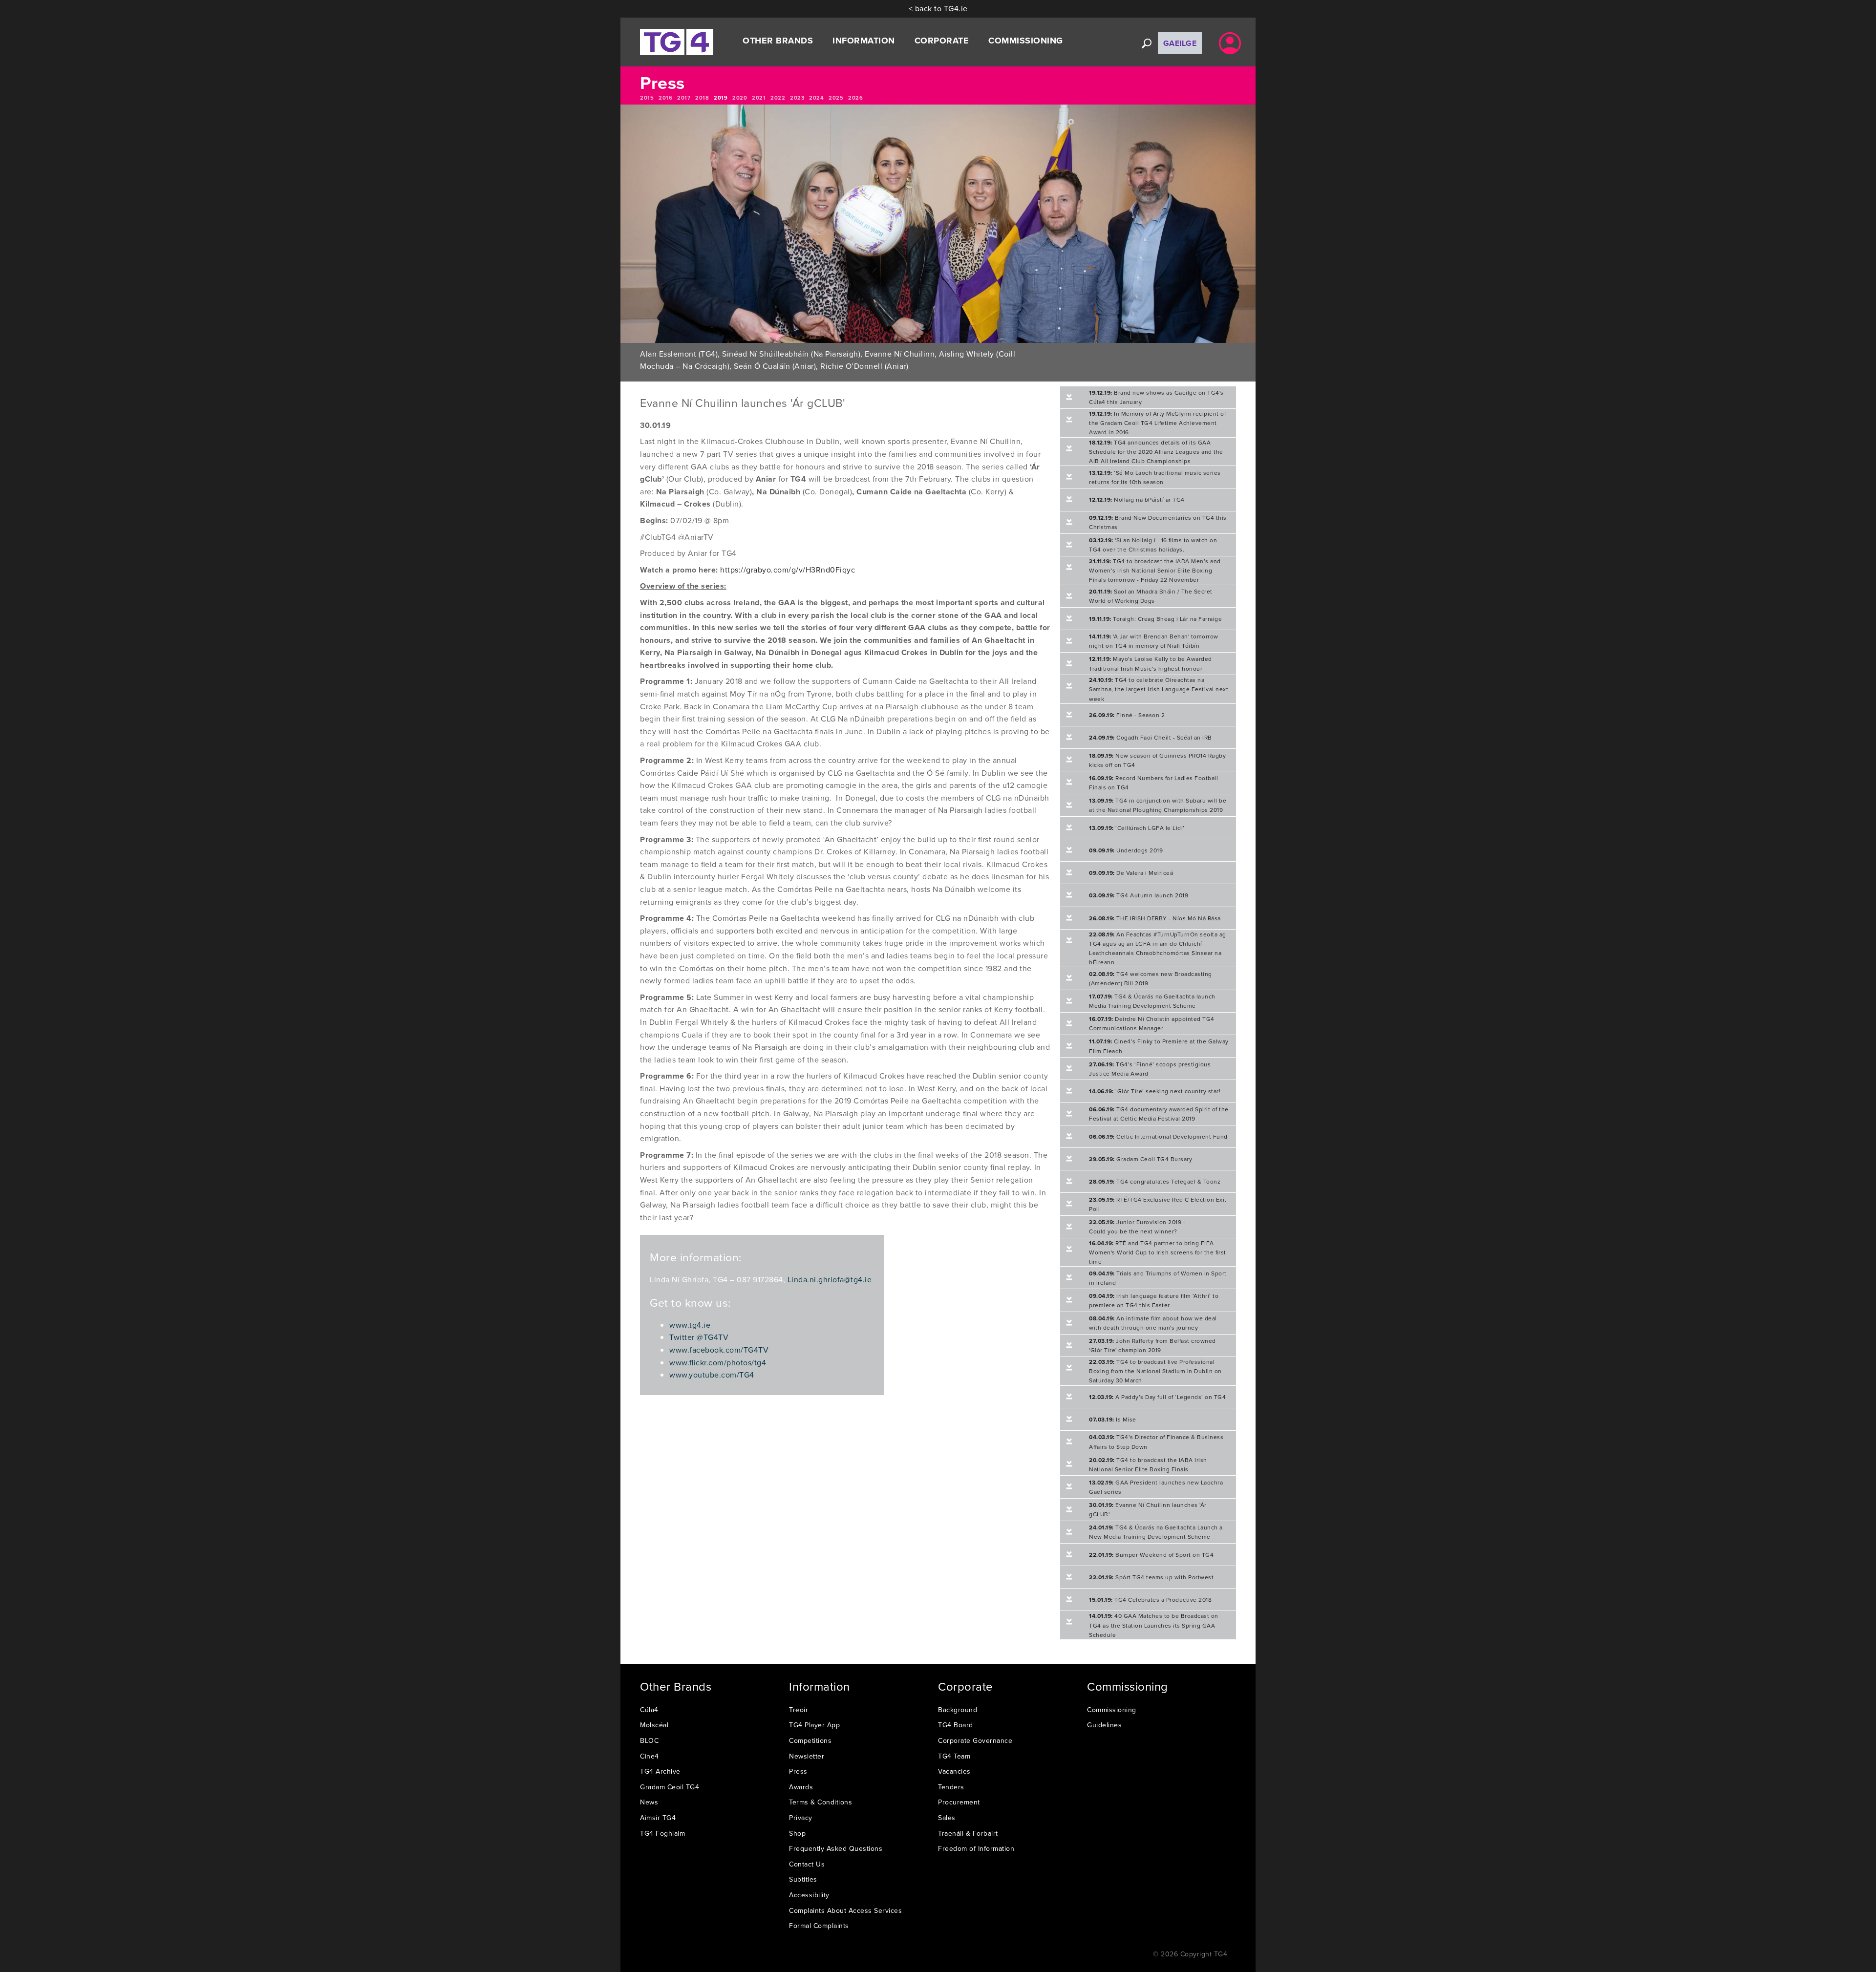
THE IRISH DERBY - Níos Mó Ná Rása (1155, 918)
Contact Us (807, 1864)
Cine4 (650, 1756)
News (649, 1802)
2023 (797, 98)
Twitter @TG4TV (699, 1337)
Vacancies (954, 1771)
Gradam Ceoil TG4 (670, 1787)
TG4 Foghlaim (662, 1833)
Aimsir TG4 (658, 1818)
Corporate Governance (975, 1740)
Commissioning (1112, 1710)
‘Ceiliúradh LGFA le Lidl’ (1137, 828)
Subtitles (803, 1879)
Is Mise (1113, 1419)
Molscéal (654, 1725)
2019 (721, 98)
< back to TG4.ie (938, 8)
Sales (947, 1818)
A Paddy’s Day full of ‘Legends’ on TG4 (1157, 1397)
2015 (647, 98)
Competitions (810, 1740)
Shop (797, 1833)
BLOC (649, 1740)
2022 (778, 98)
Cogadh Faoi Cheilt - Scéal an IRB (1151, 737)
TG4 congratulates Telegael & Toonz (1155, 1181)
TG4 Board (956, 1725)
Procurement (959, 1802)
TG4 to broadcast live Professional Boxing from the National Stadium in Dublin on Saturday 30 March (1155, 1371)
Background (958, 1710)
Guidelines (1104, 1725)
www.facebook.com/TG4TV (719, 1350)
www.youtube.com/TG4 (712, 1375)
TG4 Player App (814, 1725)
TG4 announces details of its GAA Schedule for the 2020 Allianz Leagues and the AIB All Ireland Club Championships (1156, 452)
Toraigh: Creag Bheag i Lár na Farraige (1155, 619)
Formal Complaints (819, 1926)
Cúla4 (649, 1710)
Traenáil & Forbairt (968, 1833)
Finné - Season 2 (1127, 715)
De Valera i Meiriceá (1131, 873)
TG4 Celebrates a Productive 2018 (1150, 1600)
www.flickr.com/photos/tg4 (718, 1362)
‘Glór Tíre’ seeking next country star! (1155, 1091)
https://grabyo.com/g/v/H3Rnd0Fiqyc (788, 570)
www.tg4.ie (690, 1325)
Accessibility (809, 1895)
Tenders (951, 1787)
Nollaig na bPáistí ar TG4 (1137, 499)
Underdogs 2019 (1126, 850)
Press (798, 1771)
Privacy (801, 1818)
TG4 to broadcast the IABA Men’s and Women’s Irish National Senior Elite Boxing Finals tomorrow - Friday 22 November (1155, 570)
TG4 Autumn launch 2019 (1139, 895)
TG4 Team (954, 1756)
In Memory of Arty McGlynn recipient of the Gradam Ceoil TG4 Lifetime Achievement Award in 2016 (1157, 423)
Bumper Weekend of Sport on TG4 (1151, 1555)
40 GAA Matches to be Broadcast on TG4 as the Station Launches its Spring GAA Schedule (1154, 1625)
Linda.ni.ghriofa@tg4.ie (830, 1279)
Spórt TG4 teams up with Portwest (1151, 1577)
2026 (855, 98)
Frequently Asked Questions (836, 1848)
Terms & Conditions (821, 1802)
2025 (836, 98)
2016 (665, 98)
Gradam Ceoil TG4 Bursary (1141, 1159)
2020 (740, 98)
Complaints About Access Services (845, 1910)
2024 (816, 98)
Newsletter (807, 1756)
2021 (759, 98)
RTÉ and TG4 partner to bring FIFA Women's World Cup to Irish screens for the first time (1158, 1252)
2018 (702, 98)
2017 (684, 98)
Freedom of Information (976, 1848)
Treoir (799, 1710)
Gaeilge (1180, 43)
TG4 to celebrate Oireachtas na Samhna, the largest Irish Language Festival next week (1159, 689)
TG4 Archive (660, 1771)
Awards (801, 1787)
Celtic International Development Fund (1158, 1136)
